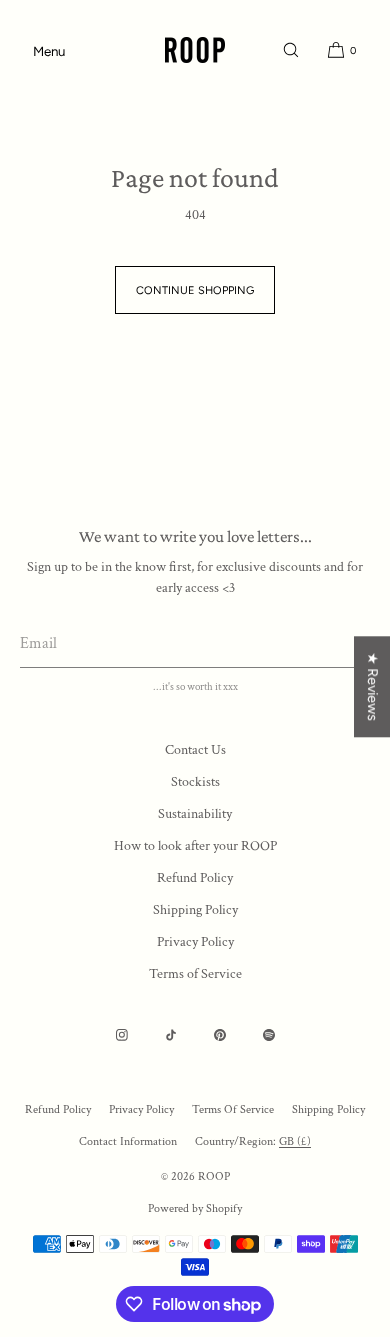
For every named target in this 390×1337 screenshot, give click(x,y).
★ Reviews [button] (372, 686)
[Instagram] (122, 1035)
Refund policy (58, 1109)
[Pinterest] (220, 1035)
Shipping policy (328, 1109)
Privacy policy (141, 1109)
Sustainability (195, 814)
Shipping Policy (195, 910)
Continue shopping (195, 290)
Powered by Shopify (195, 1208)
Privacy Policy (195, 942)
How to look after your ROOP (195, 846)
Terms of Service (195, 974)
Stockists (195, 782)
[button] (291, 50)
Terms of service (233, 1109)
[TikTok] (171, 1035)
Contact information (128, 1141)
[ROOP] (195, 50)
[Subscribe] (345, 643)
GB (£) (295, 1141)
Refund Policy (195, 878)
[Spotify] (269, 1035)
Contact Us (195, 750)
